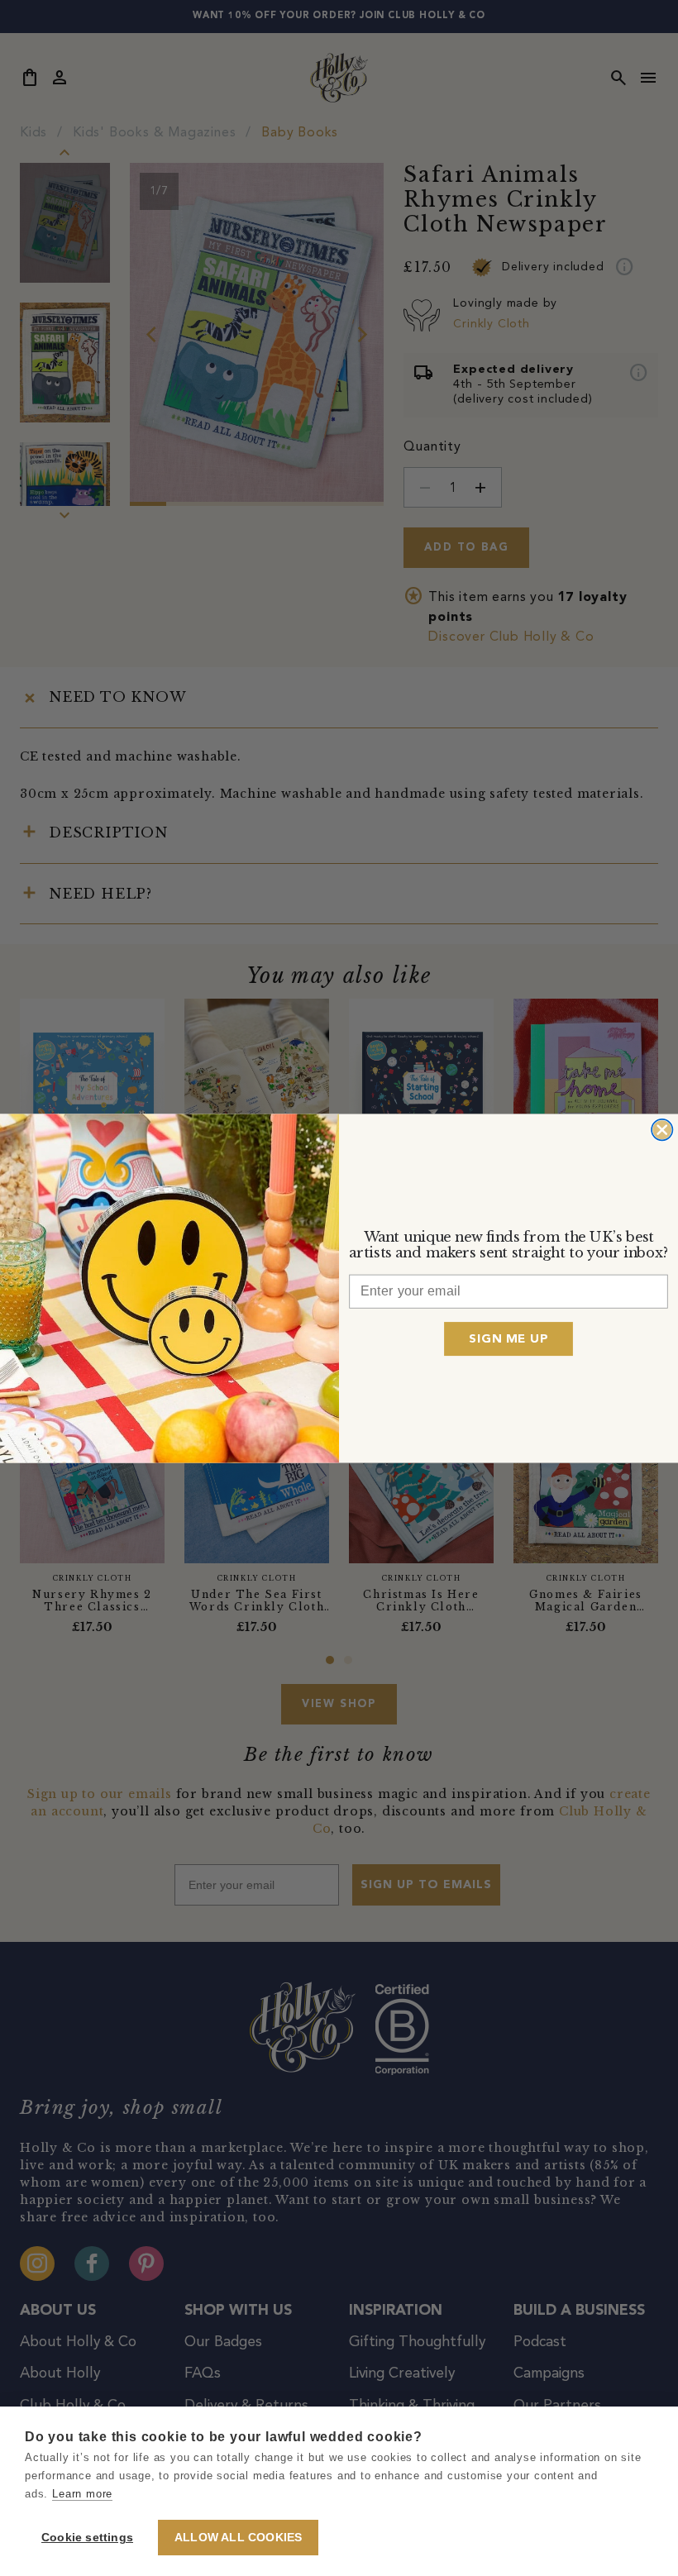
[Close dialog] (662, 1129)
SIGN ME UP (508, 1338)
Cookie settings (87, 2538)
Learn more (82, 2494)
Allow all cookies (238, 2538)
